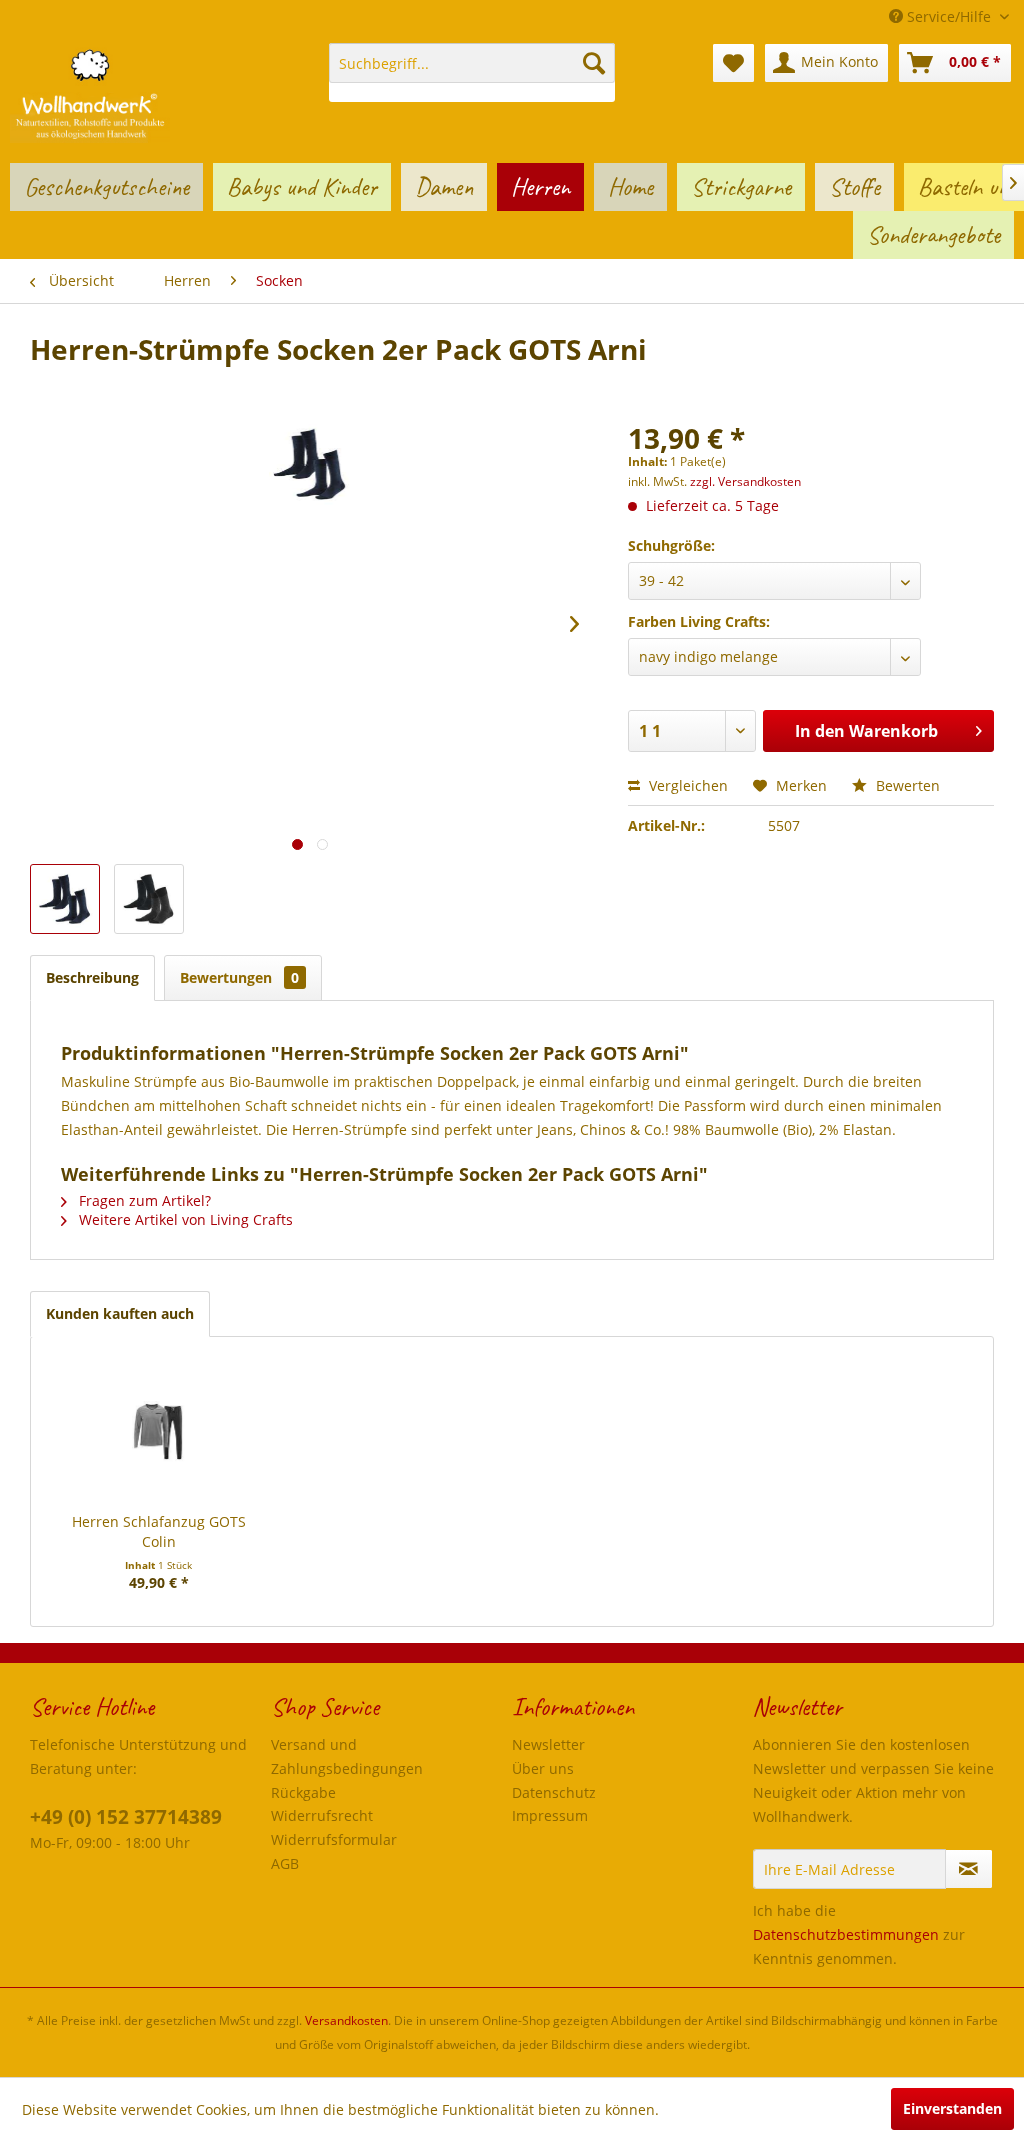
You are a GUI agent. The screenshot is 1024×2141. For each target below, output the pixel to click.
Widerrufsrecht (322, 1815)
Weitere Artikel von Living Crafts (184, 1219)
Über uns (543, 1768)
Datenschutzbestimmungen (846, 1934)
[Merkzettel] (733, 63)
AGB (285, 1863)
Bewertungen (239, 977)
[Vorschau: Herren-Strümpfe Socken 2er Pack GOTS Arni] (65, 899)
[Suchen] (594, 63)
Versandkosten (346, 2020)
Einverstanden (952, 2108)
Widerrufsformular (334, 1839)
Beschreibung (92, 977)
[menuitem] (472, 72)
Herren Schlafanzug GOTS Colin (159, 1531)
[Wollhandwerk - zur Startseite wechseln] (90, 93)
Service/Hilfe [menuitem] (949, 16)
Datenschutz (554, 1792)
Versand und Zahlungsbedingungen (347, 1756)
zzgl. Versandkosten (745, 481)
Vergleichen (686, 785)
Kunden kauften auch (120, 1313)
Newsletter (548, 1744)
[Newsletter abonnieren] (969, 1869)
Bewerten (906, 785)
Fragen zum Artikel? (143, 1200)
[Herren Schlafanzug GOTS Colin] (159, 1432)
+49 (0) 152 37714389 (126, 1817)
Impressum (550, 1815)
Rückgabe (303, 1792)
